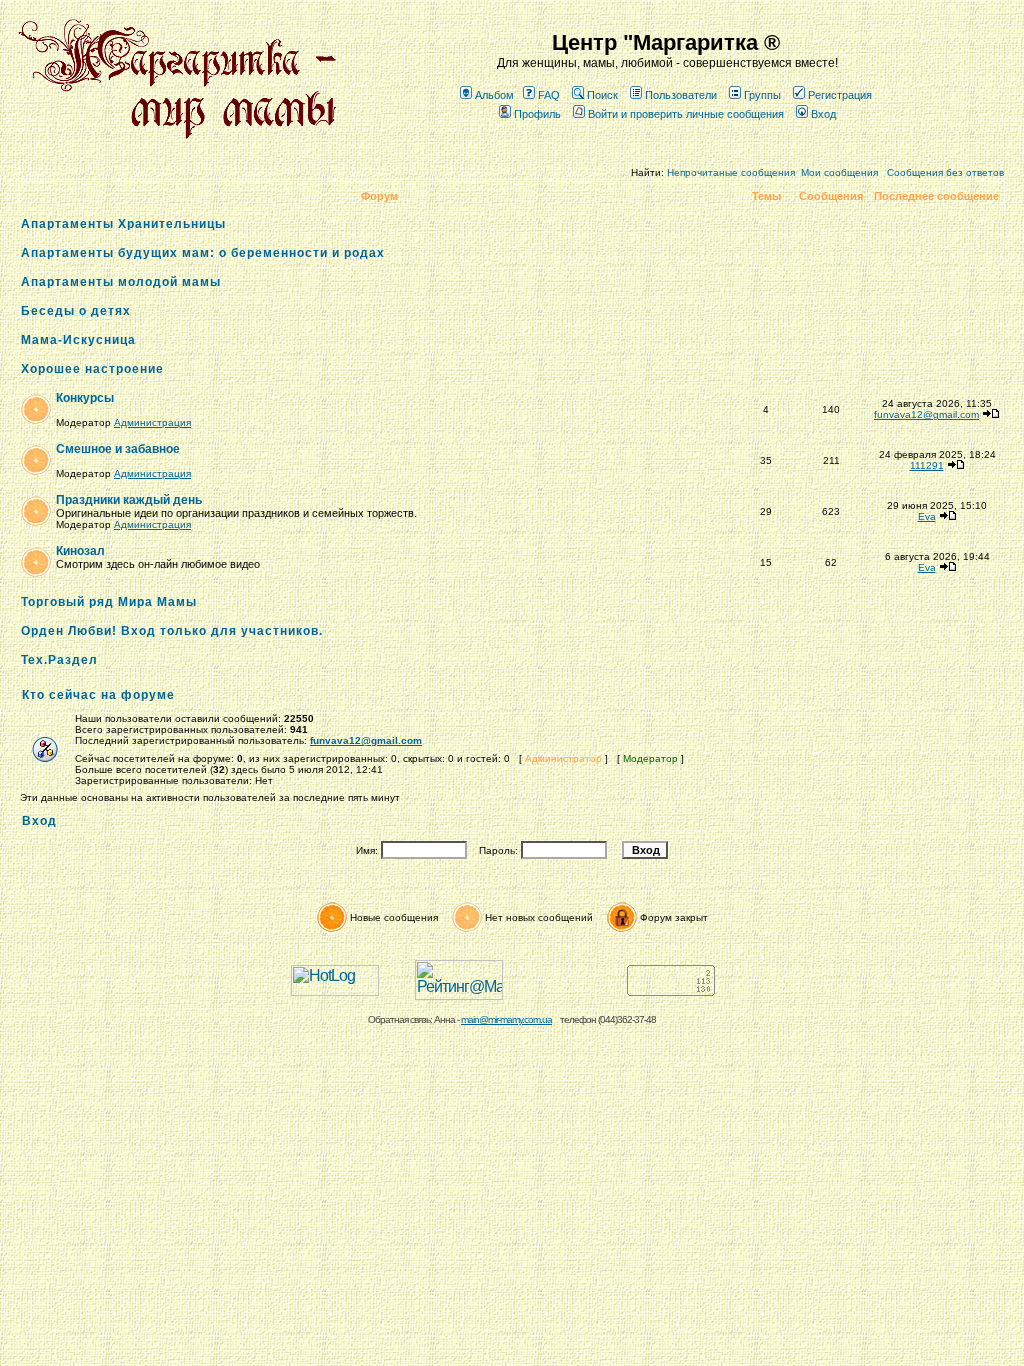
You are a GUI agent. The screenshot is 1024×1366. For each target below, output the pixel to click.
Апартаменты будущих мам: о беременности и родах (203, 253)
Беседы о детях (76, 311)
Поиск (602, 95)
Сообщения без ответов (945, 172)
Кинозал (80, 551)
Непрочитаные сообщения (731, 172)
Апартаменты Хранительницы (123, 224)
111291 (927, 465)
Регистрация (840, 95)
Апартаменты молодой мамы (121, 282)
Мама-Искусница (78, 340)
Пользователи (681, 95)
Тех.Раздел (59, 660)
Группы (762, 95)
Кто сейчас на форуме (98, 695)
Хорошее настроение (92, 369)
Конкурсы (85, 398)
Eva (927, 516)
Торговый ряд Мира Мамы (109, 602)
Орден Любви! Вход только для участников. (172, 631)
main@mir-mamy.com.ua (506, 1019)
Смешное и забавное (118, 449)
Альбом (494, 95)
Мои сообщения (839, 172)
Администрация (152, 422)
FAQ (549, 95)
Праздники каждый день (129, 500)
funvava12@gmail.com (926, 414)
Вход (823, 114)
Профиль (537, 114)
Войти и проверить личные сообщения (686, 114)
